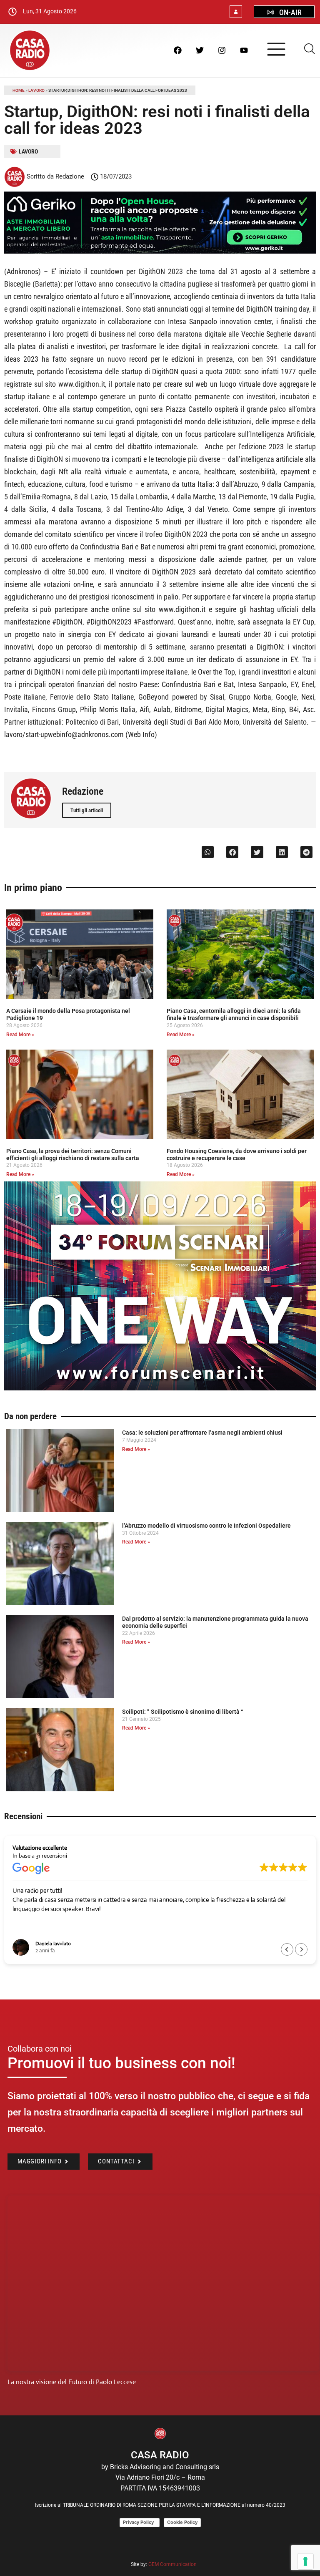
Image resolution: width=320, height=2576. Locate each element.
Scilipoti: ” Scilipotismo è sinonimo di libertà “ (182, 1712)
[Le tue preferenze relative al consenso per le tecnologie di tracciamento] (305, 2561)
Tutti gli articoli (87, 810)
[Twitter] (200, 50)
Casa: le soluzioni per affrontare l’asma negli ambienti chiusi (202, 1433)
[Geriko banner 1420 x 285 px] (160, 252)
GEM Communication (173, 2564)
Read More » (20, 1035)
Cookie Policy (182, 2522)
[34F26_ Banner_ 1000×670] (160, 1388)
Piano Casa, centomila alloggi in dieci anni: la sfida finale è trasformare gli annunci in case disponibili (234, 1014)
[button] (208, 852)
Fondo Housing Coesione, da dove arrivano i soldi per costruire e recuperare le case (237, 1155)
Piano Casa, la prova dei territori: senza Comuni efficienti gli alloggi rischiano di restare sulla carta (73, 1155)
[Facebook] (177, 50)
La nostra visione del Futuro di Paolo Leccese (72, 2382)
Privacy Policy (140, 2522)
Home (19, 90)
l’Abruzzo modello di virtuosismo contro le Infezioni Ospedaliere (206, 1526)
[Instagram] (222, 50)
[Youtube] (244, 50)
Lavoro (36, 90)
